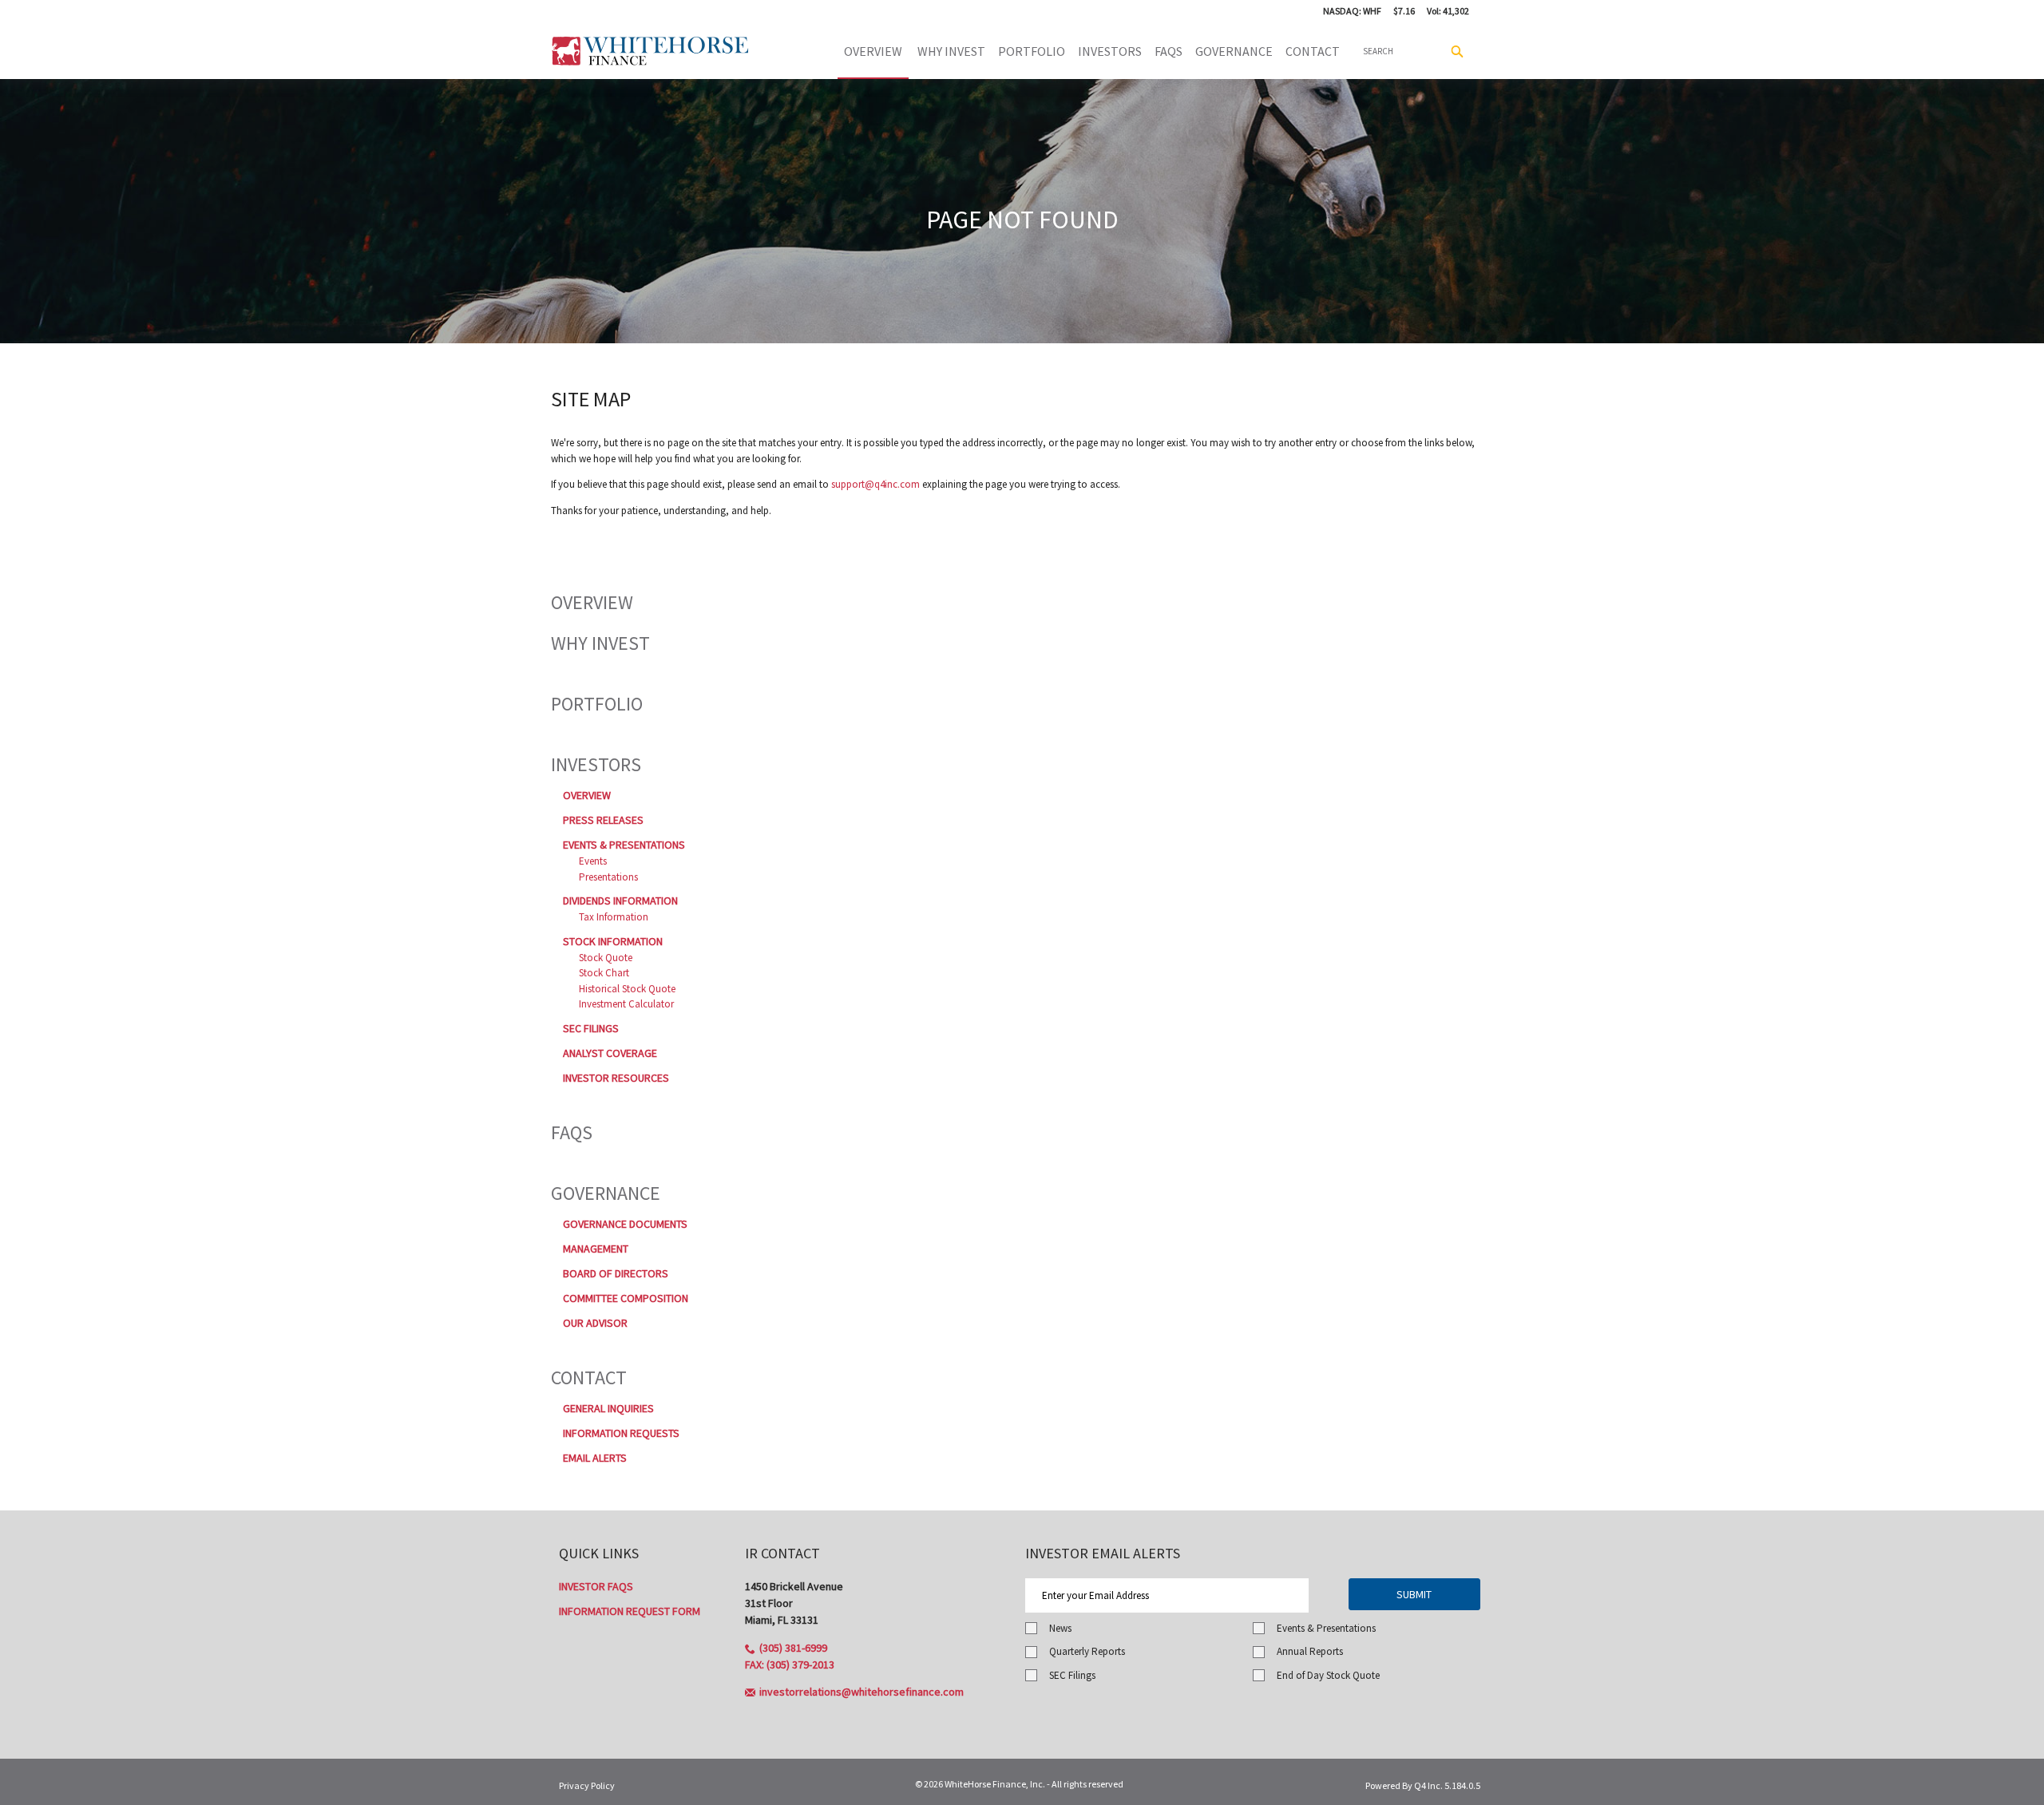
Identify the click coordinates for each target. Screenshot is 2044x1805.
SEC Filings (591, 1028)
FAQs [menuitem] (1169, 51)
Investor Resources (616, 1078)
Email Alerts (595, 1458)
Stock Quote (606, 958)
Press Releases (603, 820)
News (1060, 1628)
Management (596, 1249)
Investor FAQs (596, 1586)
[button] (786, 1648)
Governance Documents (625, 1224)
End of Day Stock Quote (1328, 1675)
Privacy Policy (587, 1785)
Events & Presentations (624, 845)
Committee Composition (626, 1298)
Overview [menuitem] (873, 51)
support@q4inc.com (875, 484)
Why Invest (600, 643)
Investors (596, 764)
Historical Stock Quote (627, 989)
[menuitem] (1110, 51)
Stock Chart (604, 973)
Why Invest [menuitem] (951, 51)
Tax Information (614, 917)
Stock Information (613, 941)
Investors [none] (1110, 51)
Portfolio (597, 704)
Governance (606, 1193)
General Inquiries (608, 1408)
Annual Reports (1310, 1651)
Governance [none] (1234, 51)
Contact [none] (1313, 51)
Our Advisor (595, 1323)
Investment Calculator (626, 1004)
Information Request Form (630, 1611)
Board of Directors (616, 1273)
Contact (589, 1377)
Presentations (608, 877)
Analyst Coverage (610, 1053)
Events (593, 861)
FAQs (572, 1132)
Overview (592, 602)
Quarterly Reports (1087, 1651)
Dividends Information (620, 901)
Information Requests (621, 1433)
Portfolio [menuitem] (1032, 51)
